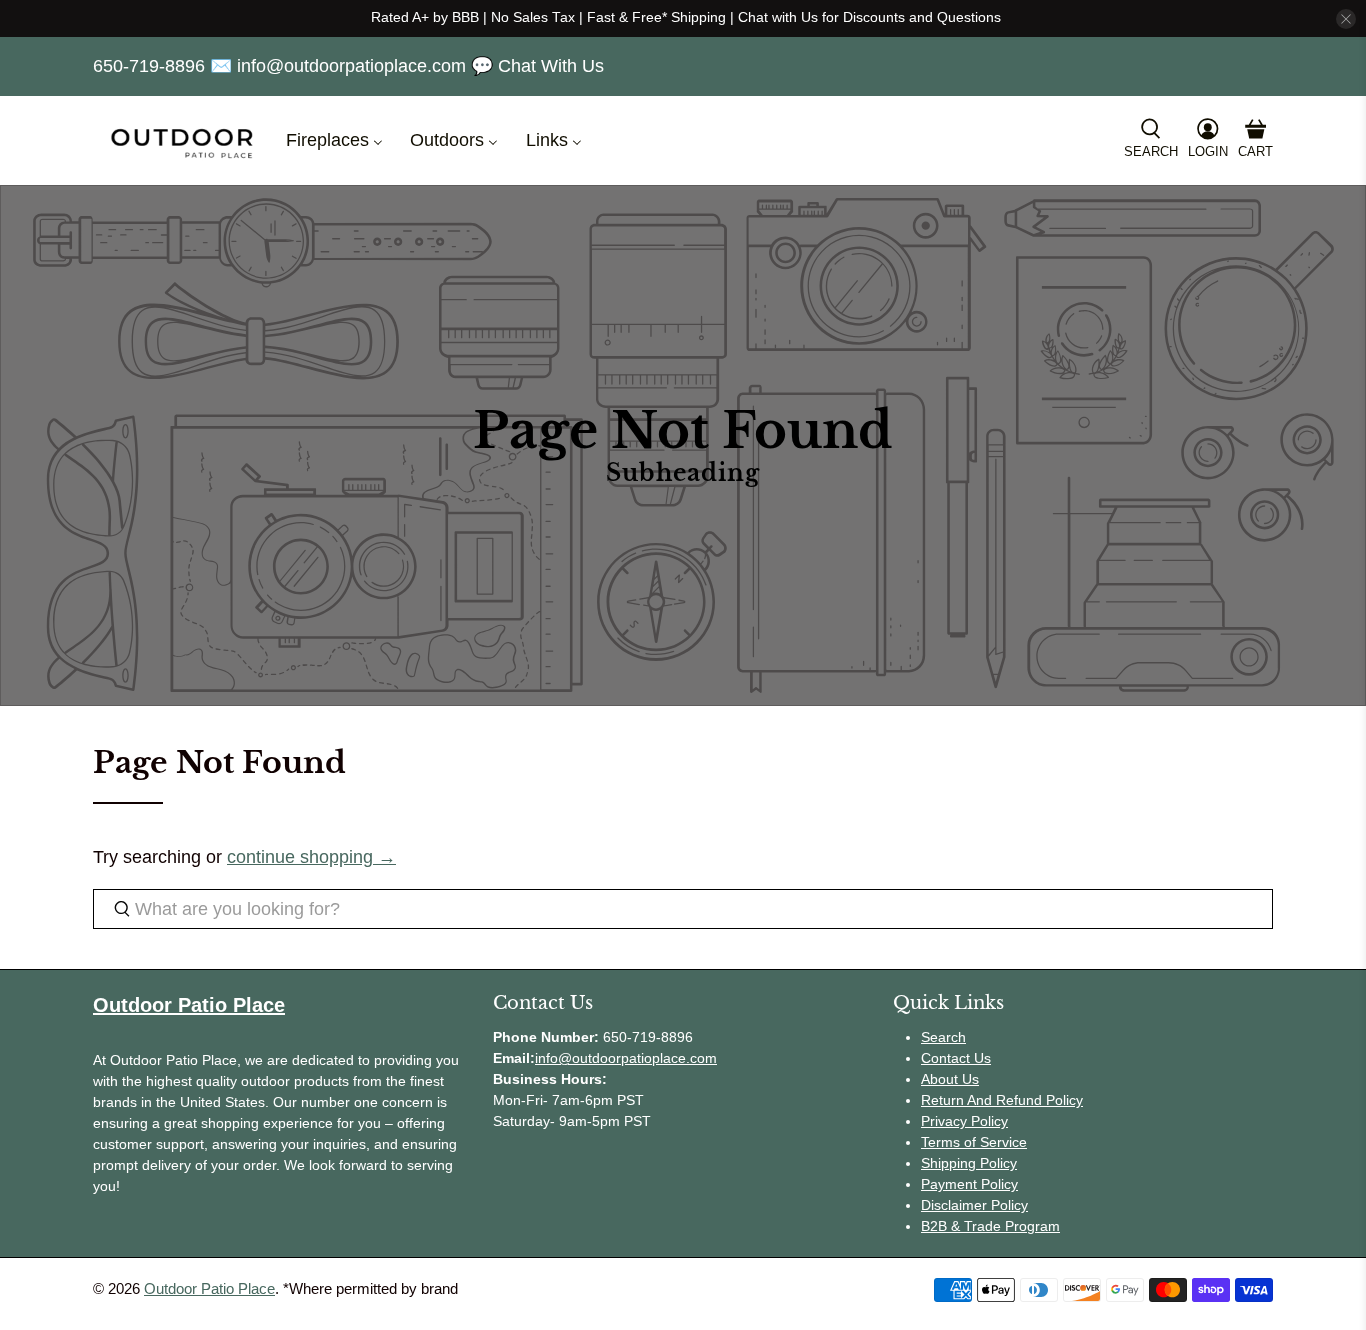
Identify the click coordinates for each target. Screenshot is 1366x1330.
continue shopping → (311, 857)
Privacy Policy (964, 1121)
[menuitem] (332, 140)
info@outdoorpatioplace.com (626, 1058)
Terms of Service (974, 1142)
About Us (950, 1079)
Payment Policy (969, 1184)
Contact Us (956, 1058)
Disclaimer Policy (974, 1205)
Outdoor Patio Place (209, 1288)
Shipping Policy (969, 1163)
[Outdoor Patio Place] (182, 140)
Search (943, 1037)
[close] (1346, 19)
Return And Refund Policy (1002, 1100)
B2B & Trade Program (990, 1226)
